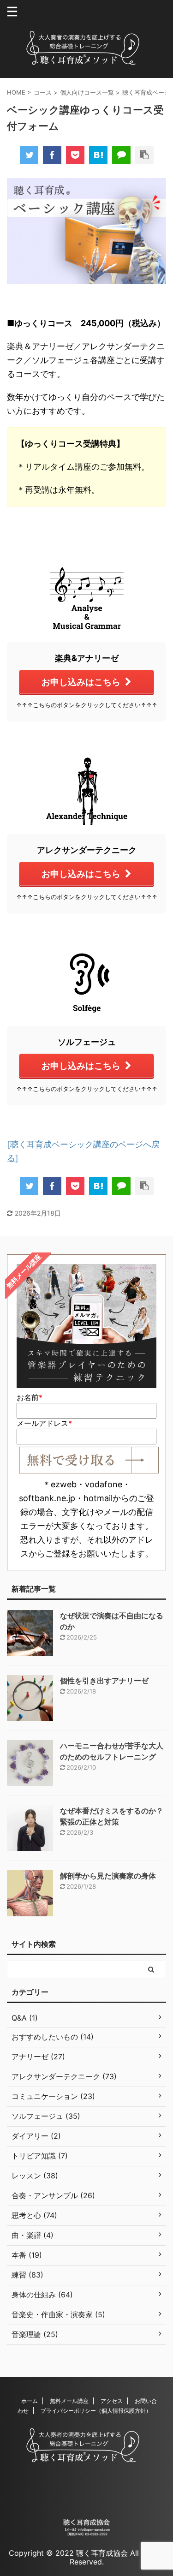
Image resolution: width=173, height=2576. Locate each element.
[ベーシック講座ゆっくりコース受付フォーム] (98, 155)
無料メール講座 (69, 2401)
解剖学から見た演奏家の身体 (108, 1876)
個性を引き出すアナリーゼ (104, 1681)
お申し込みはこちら (81, 682)
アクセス (112, 2401)
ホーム (30, 2401)
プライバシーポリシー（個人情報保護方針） (96, 2411)
